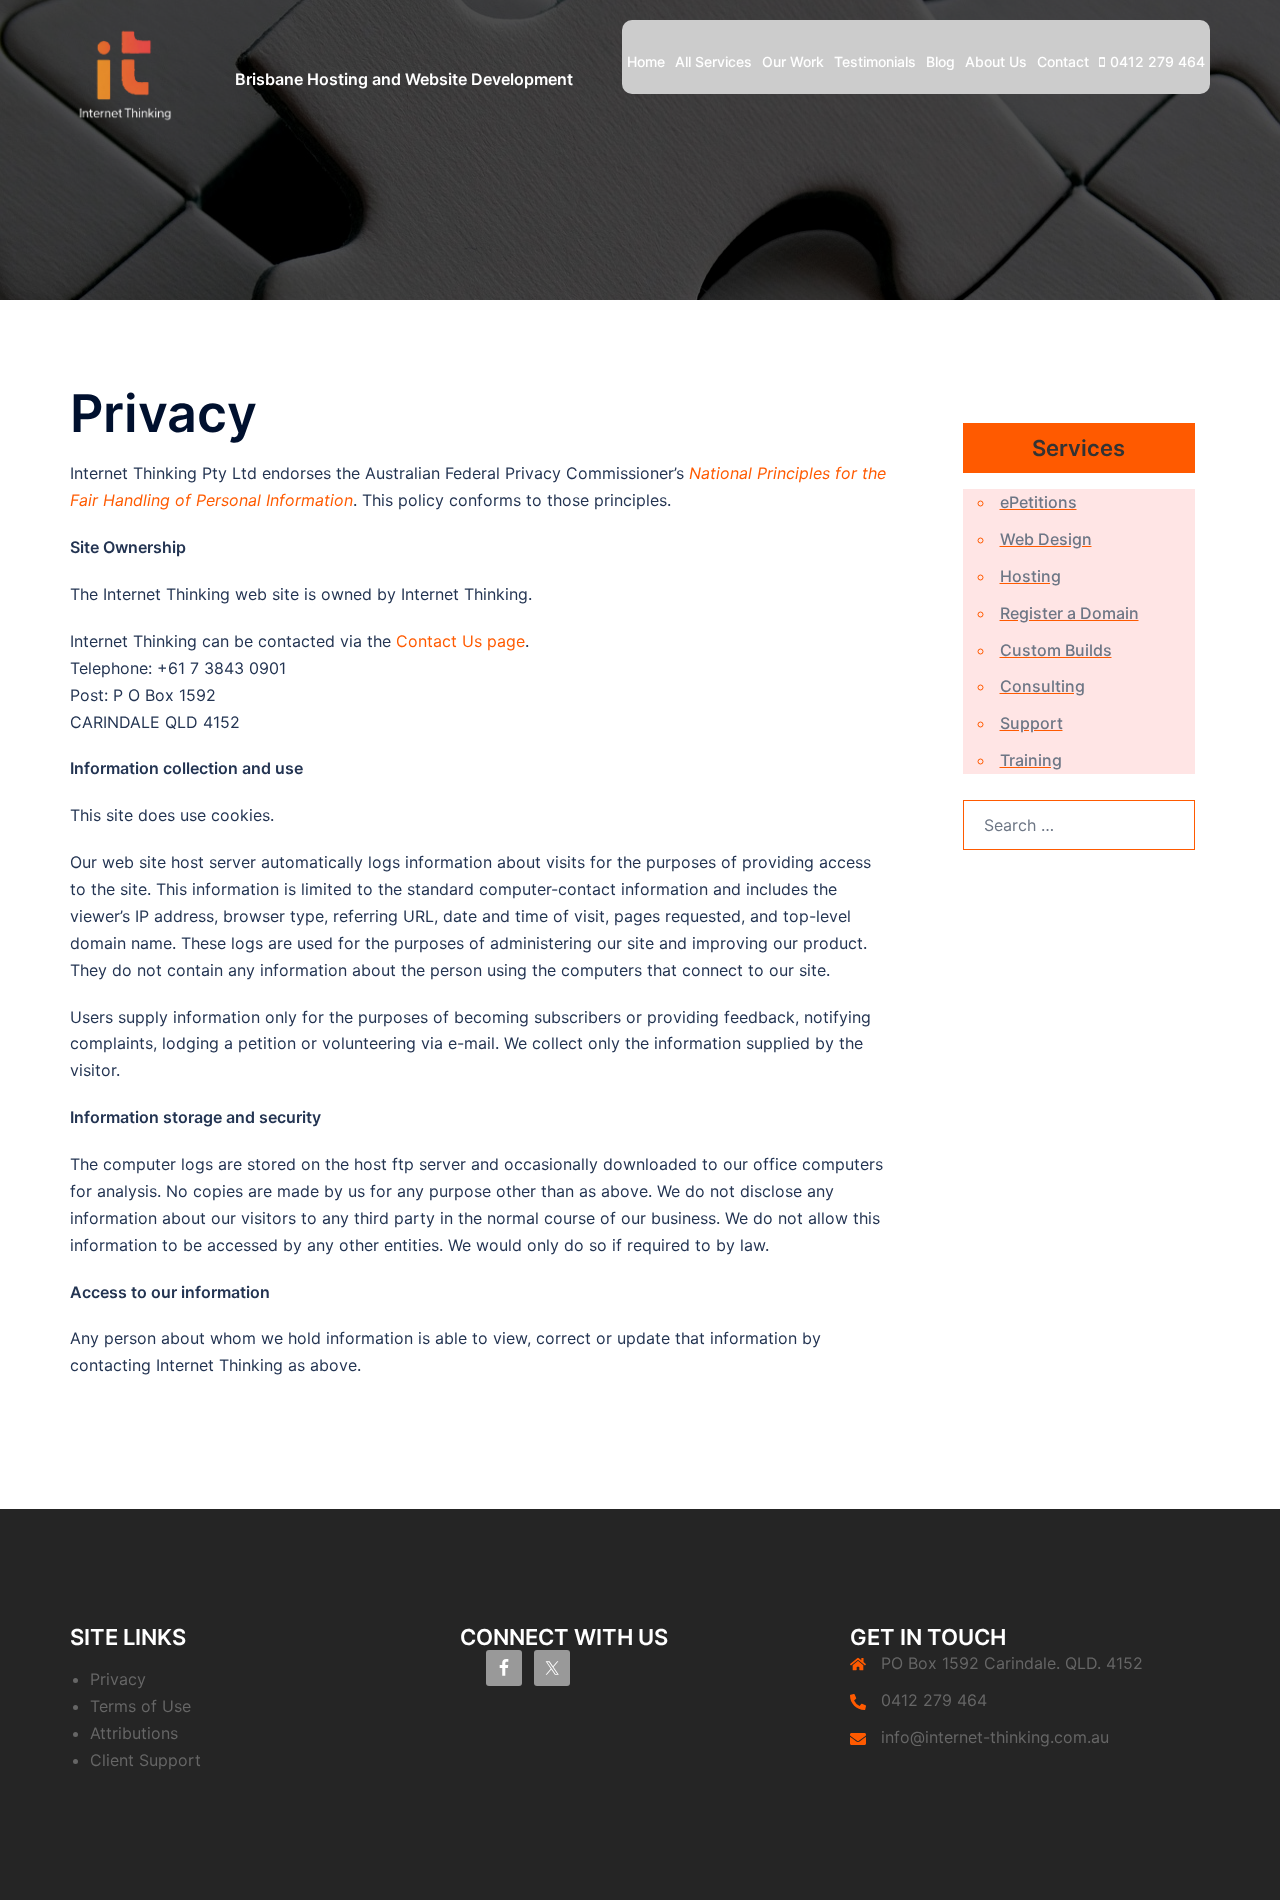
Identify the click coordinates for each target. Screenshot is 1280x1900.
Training (1031, 760)
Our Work (793, 61)
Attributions (134, 1733)
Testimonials (875, 61)
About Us (996, 61)
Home (646, 61)
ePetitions (1038, 502)
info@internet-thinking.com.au (995, 1737)
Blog (940, 61)
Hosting (1030, 576)
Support (1031, 723)
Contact (1063, 61)
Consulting (1042, 686)
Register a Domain (1069, 613)
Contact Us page (460, 641)
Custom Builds (1056, 650)
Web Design (1046, 539)
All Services (713, 61)
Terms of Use (140, 1706)
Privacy (118, 1679)
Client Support (145, 1760)
